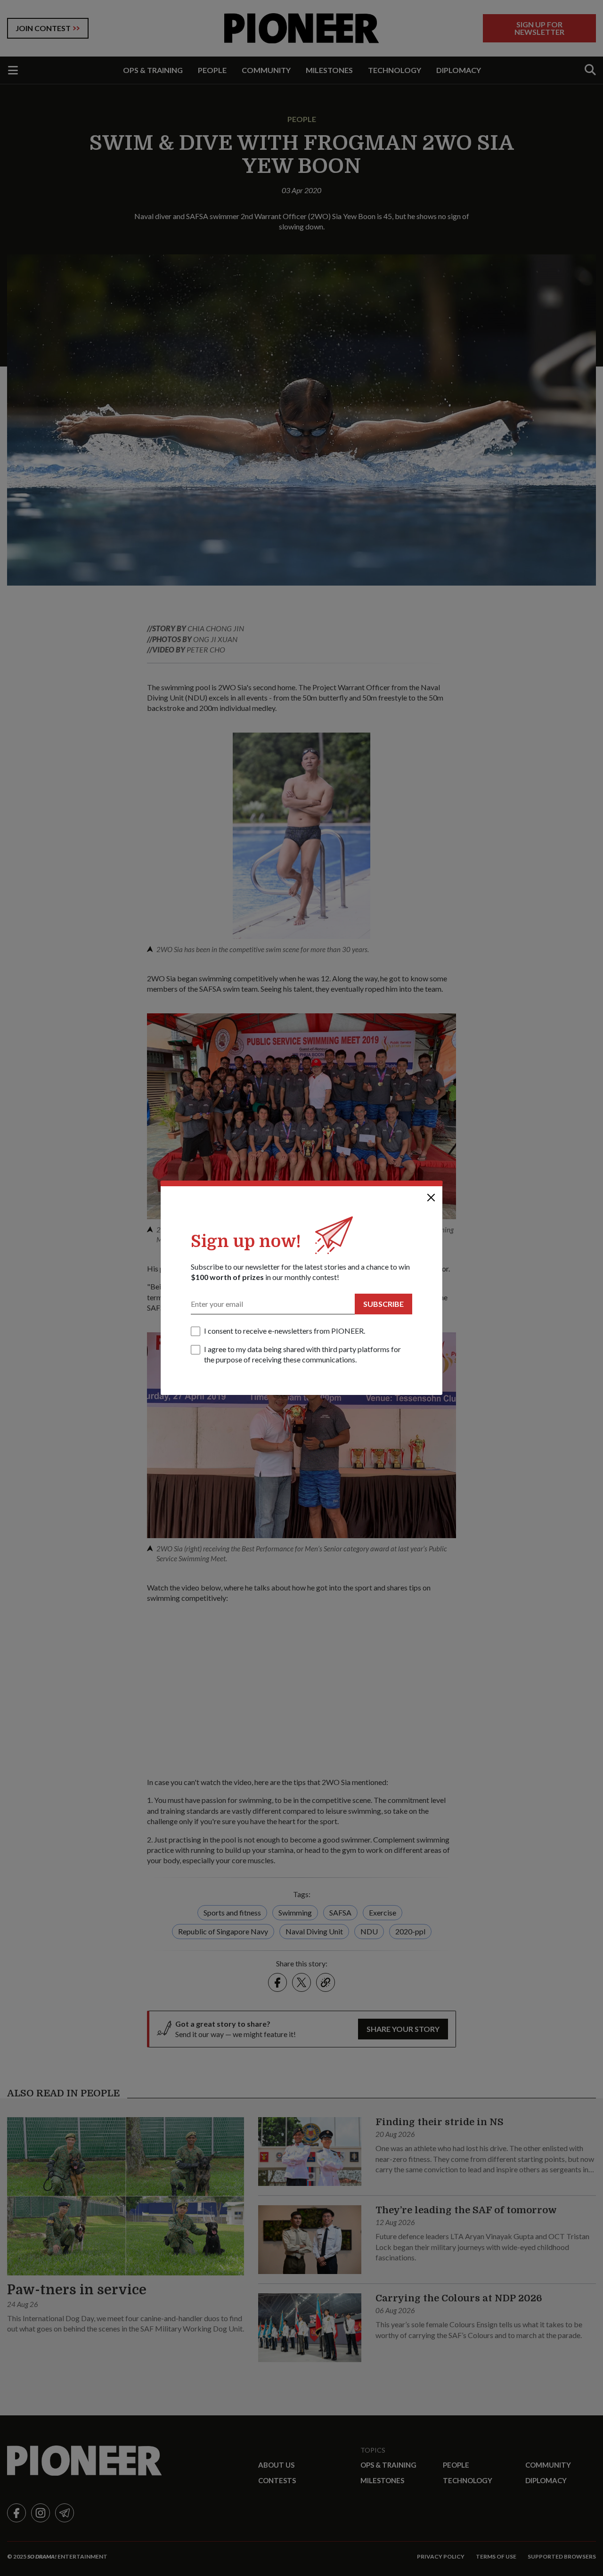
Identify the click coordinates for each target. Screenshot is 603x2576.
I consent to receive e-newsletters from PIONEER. (285, 1331)
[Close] (431, 1198)
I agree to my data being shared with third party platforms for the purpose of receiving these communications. (302, 1354)
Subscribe (383, 1304)
